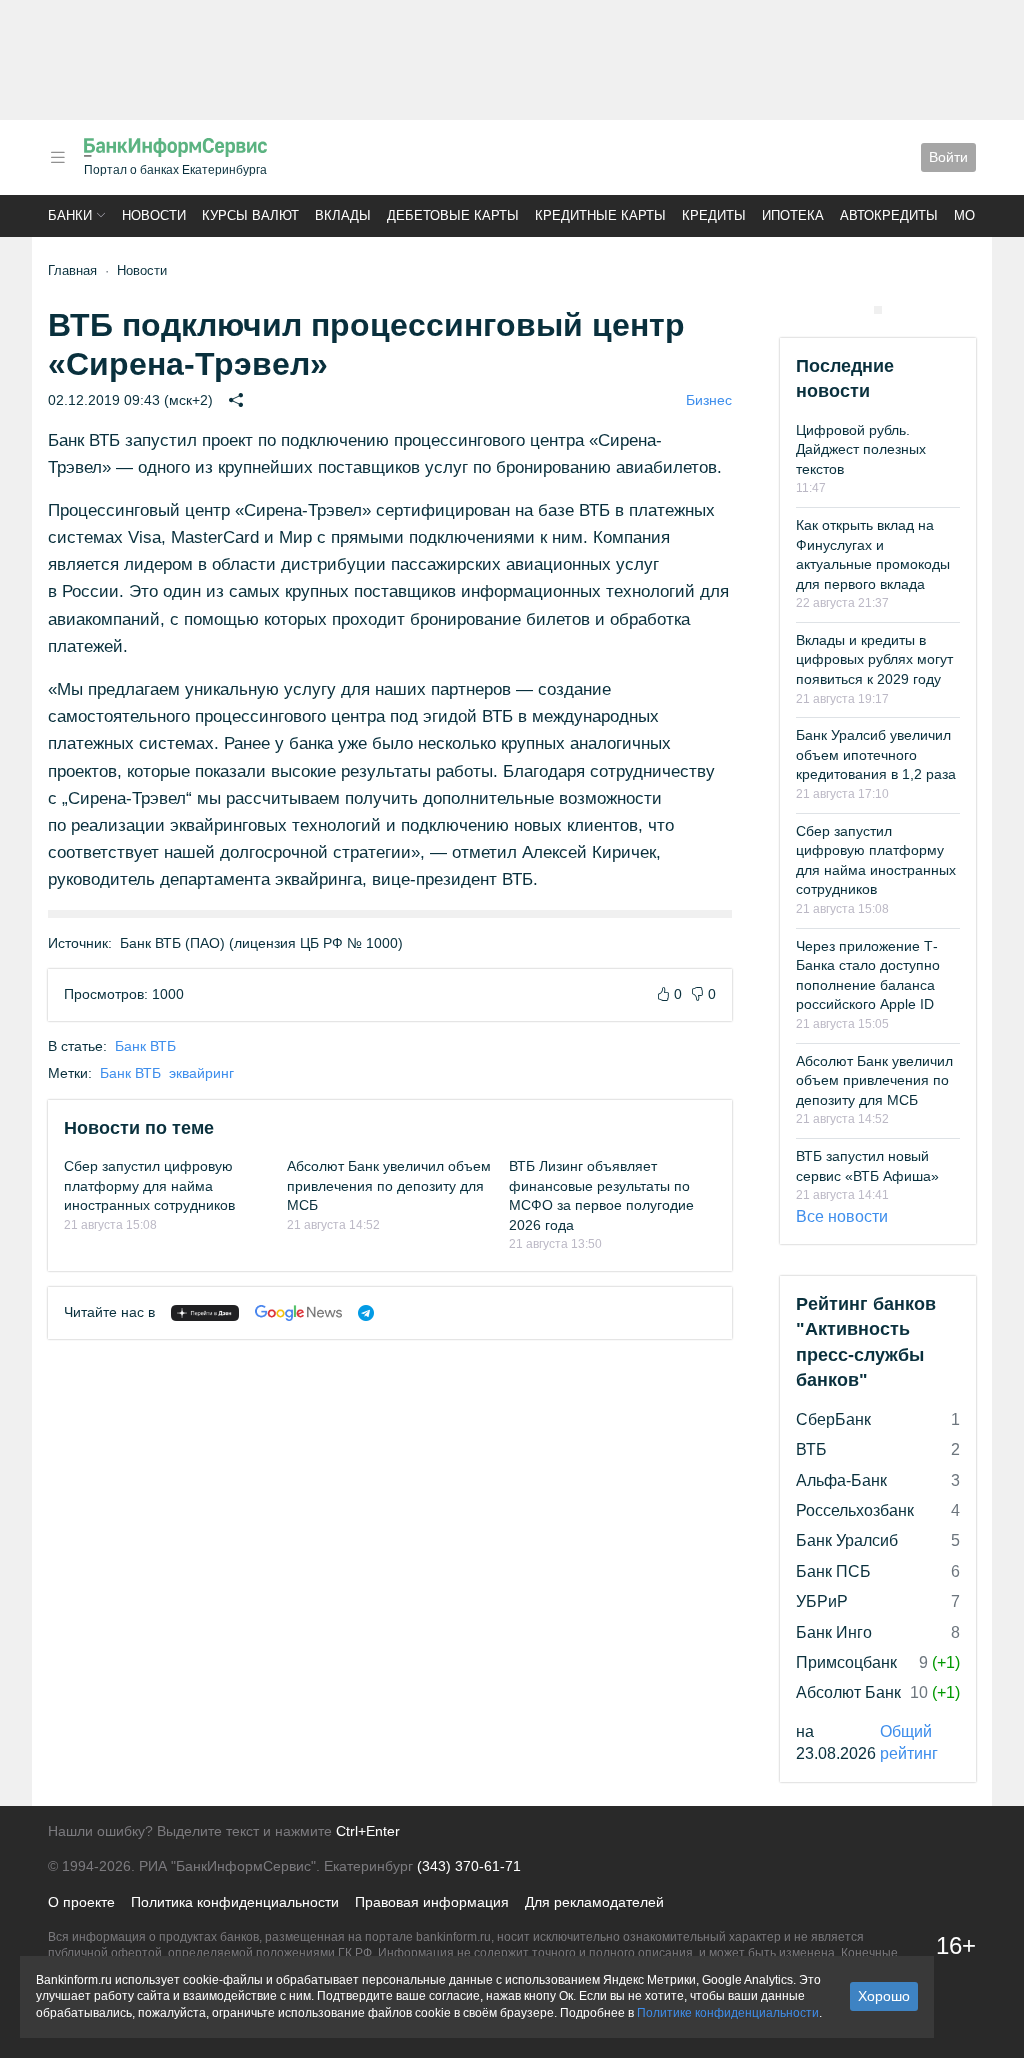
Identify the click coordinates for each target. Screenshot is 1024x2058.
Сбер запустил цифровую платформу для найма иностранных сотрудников (149, 1185)
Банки (70, 215)
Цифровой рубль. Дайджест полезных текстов (861, 449)
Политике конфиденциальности (728, 2013)
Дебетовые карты (453, 215)
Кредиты (714, 215)
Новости (154, 215)
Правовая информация (432, 1902)
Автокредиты (889, 215)
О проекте (81, 1902)
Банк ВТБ (145, 1046)
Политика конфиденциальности (235, 1902)
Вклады (343, 215)
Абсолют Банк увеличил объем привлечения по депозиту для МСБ (389, 1185)
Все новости (842, 1216)
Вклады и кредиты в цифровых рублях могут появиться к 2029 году (874, 659)
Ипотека (793, 215)
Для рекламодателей (594, 1902)
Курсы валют (250, 215)
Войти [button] (948, 157)
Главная (72, 270)
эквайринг (201, 1073)
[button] (58, 157)
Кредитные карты (600, 215)
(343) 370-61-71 (469, 1866)
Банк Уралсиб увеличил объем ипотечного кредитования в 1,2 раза (876, 754)
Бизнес (709, 400)
